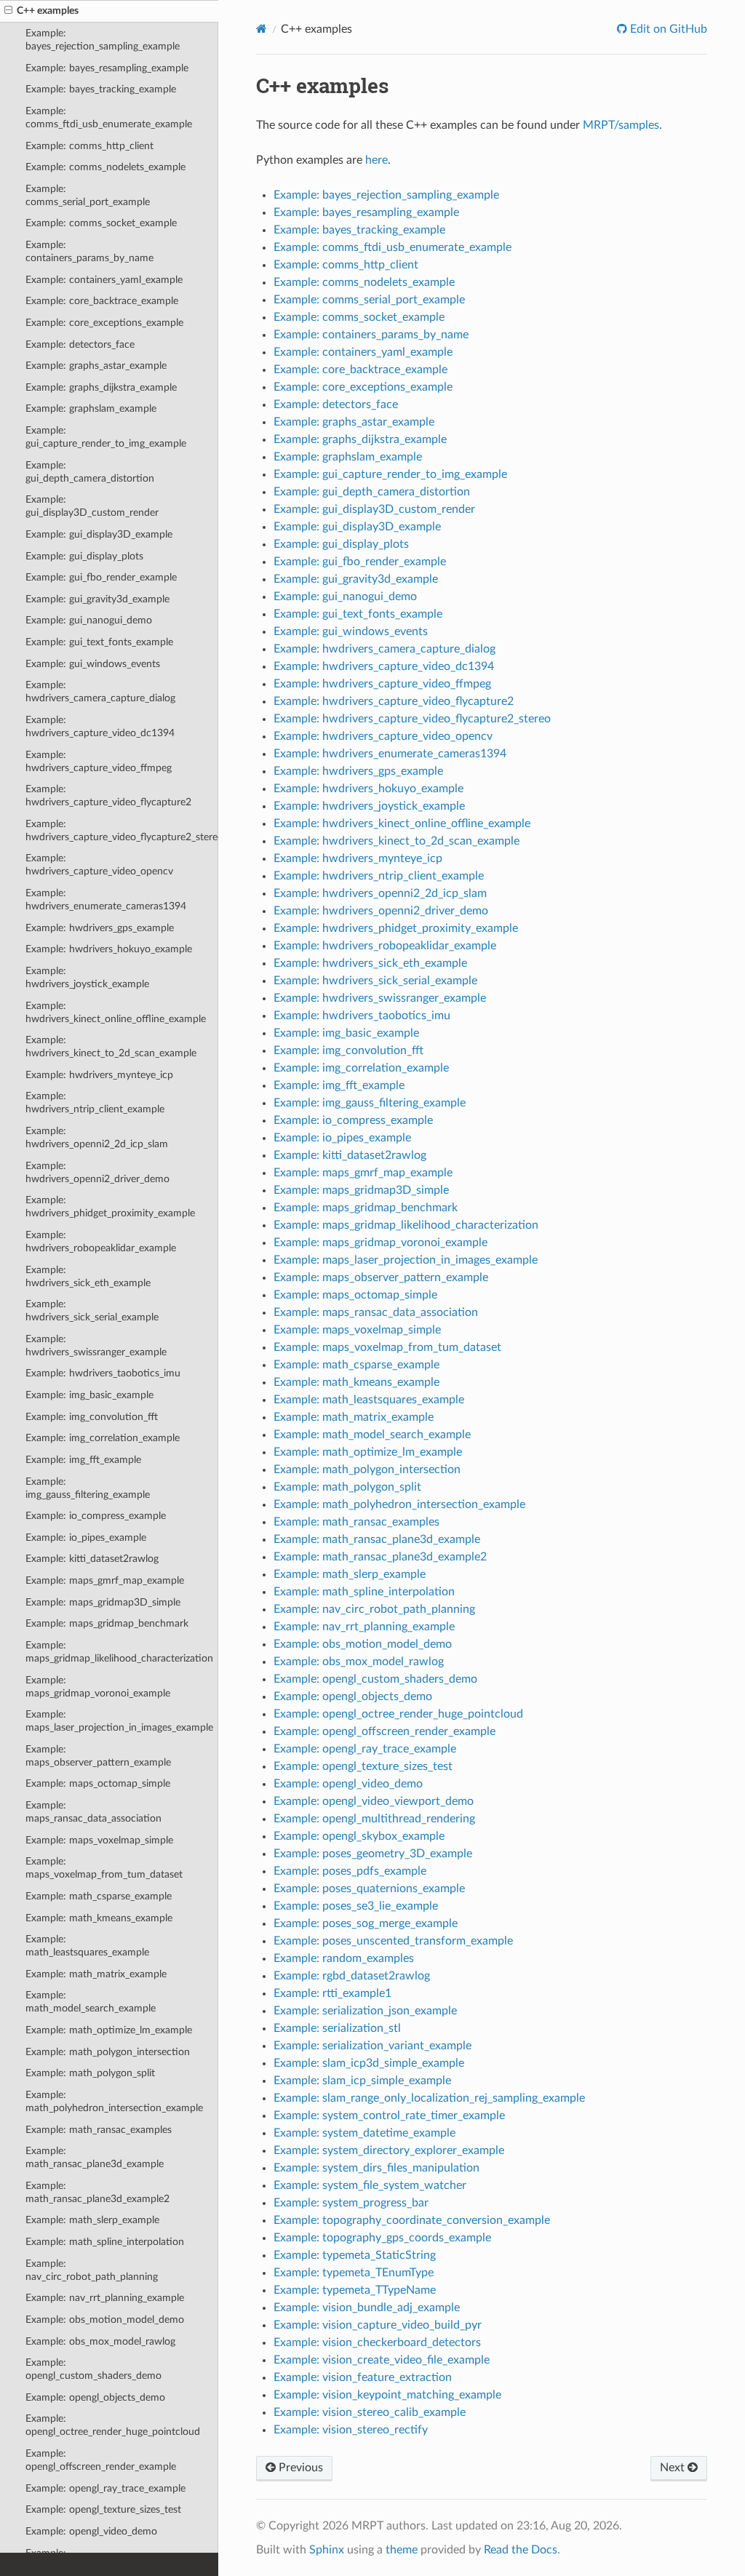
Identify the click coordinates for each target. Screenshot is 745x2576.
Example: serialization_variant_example (372, 2046)
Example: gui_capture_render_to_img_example (106, 437)
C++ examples (48, 11)
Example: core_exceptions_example (104, 323)
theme (402, 2550)
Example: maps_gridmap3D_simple (103, 1602)
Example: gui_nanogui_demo (89, 620)
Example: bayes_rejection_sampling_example (103, 40)
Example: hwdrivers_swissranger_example (96, 1345)
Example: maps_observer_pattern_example (98, 1756)
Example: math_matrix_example (96, 1974)
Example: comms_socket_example (101, 223)
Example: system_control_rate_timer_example (389, 2116)
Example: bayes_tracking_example (101, 89)
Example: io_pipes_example (86, 1538)
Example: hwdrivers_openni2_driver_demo (97, 1172)
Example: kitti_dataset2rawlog (92, 1559)
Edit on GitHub (667, 29)
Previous (299, 2468)
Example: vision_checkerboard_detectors (377, 2342)
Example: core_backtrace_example (102, 301)
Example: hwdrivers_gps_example (100, 928)
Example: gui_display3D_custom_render (92, 506)
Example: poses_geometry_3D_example (373, 1854)
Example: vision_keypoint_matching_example (387, 2395)
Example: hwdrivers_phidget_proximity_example (110, 1207)
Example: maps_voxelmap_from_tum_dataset (104, 1868)
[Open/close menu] (8, 11)
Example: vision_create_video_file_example (382, 2360)
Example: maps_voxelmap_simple (99, 1840)
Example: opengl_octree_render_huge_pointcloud (113, 2425)
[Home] (262, 29)
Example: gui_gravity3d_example (97, 599)
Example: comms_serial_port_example (88, 195)
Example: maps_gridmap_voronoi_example (98, 1687)
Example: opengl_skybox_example (359, 1836)
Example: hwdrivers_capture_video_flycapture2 (108, 795)
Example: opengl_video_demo (91, 2531)
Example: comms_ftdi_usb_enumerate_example (109, 117)
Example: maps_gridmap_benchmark (107, 1623)
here (377, 160)
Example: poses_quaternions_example (369, 1889)
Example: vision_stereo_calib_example (370, 2412)
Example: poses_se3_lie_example (356, 1906)
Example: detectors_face (80, 344)
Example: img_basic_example (89, 1395)
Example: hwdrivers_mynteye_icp (99, 1075)
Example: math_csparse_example (99, 1896)
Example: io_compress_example (96, 1516)
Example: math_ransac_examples (99, 2130)
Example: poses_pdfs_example (350, 1871)
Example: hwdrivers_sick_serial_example (92, 1311)
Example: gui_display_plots (84, 556)
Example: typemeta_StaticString (355, 2255)
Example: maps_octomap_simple (98, 1783)
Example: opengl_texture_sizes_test (103, 2509)
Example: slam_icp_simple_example (362, 2081)
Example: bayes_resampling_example (107, 68)
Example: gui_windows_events (93, 664)
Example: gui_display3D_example (99, 534)
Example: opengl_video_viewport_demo (374, 1801)
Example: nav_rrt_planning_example (105, 2298)
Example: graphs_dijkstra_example (101, 387)
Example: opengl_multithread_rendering (374, 1819)
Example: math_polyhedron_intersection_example (114, 2101)
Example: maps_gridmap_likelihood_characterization (119, 1652)
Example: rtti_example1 (332, 1993)
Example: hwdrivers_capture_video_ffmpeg (99, 761)
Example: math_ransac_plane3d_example (95, 2157)
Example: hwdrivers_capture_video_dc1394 (100, 726)
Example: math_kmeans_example (99, 1918)
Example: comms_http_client (89, 146)
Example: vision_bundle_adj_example (367, 2308)
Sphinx (327, 2550)
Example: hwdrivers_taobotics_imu (103, 1373)
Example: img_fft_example (83, 1460)
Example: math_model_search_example (91, 2002)
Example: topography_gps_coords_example (382, 2238)
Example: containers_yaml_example (104, 280)
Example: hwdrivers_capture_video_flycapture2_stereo (122, 830)
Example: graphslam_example (91, 408)
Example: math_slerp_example (92, 2220)
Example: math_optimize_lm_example (109, 2030)
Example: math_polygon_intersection (108, 2052)
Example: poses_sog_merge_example (366, 1923)
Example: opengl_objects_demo (95, 2397)
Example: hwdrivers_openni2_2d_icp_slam (97, 1137)
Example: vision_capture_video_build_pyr (378, 2325)
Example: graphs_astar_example (96, 366)
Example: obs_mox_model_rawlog (100, 2341)
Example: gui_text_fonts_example (99, 642)
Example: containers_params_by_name (89, 251)
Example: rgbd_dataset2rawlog (352, 1976)
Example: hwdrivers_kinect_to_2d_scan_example (111, 1046)
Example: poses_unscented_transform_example (393, 1941)
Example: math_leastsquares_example (87, 1946)
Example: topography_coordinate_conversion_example (412, 2220)
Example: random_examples (344, 1958)
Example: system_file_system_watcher (370, 2185)
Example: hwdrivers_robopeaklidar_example (101, 1241)
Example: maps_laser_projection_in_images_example (119, 1721)
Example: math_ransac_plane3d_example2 (97, 2192)
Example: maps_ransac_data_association (93, 1812)
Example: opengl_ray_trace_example (105, 2488)
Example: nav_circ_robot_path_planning (92, 2270)
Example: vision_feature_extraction (363, 2377)
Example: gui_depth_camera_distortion (90, 472)
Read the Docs (521, 2550)
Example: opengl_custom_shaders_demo (93, 2369)
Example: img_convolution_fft (92, 1417)
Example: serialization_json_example (365, 2011)
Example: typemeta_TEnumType (354, 2273)
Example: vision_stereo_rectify (351, 2430)
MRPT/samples (621, 125)
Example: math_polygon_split (90, 2073)
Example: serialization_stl (337, 2028)
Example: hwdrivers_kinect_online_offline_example (116, 1012)
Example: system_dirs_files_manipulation (377, 2168)
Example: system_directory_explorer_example (389, 2150)
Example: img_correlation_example (103, 1438)
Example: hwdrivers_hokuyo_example (109, 949)
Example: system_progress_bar (351, 2203)
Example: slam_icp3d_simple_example (369, 2063)
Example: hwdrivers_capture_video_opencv (99, 865)
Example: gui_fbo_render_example (101, 577)
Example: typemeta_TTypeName (355, 2290)
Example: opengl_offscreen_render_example (101, 2460)
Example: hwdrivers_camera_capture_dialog (100, 691)
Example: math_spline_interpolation (105, 2242)
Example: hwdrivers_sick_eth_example (88, 1276)
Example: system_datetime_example (364, 2133)
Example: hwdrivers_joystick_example (87, 977)
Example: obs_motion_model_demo (105, 2320)
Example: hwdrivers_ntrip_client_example (95, 1102)
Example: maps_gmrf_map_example (105, 1580)
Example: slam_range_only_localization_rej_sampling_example (429, 2098)
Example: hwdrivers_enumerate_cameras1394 (106, 900)
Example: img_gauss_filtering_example (88, 1488)
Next (674, 2468)
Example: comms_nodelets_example (105, 167)
